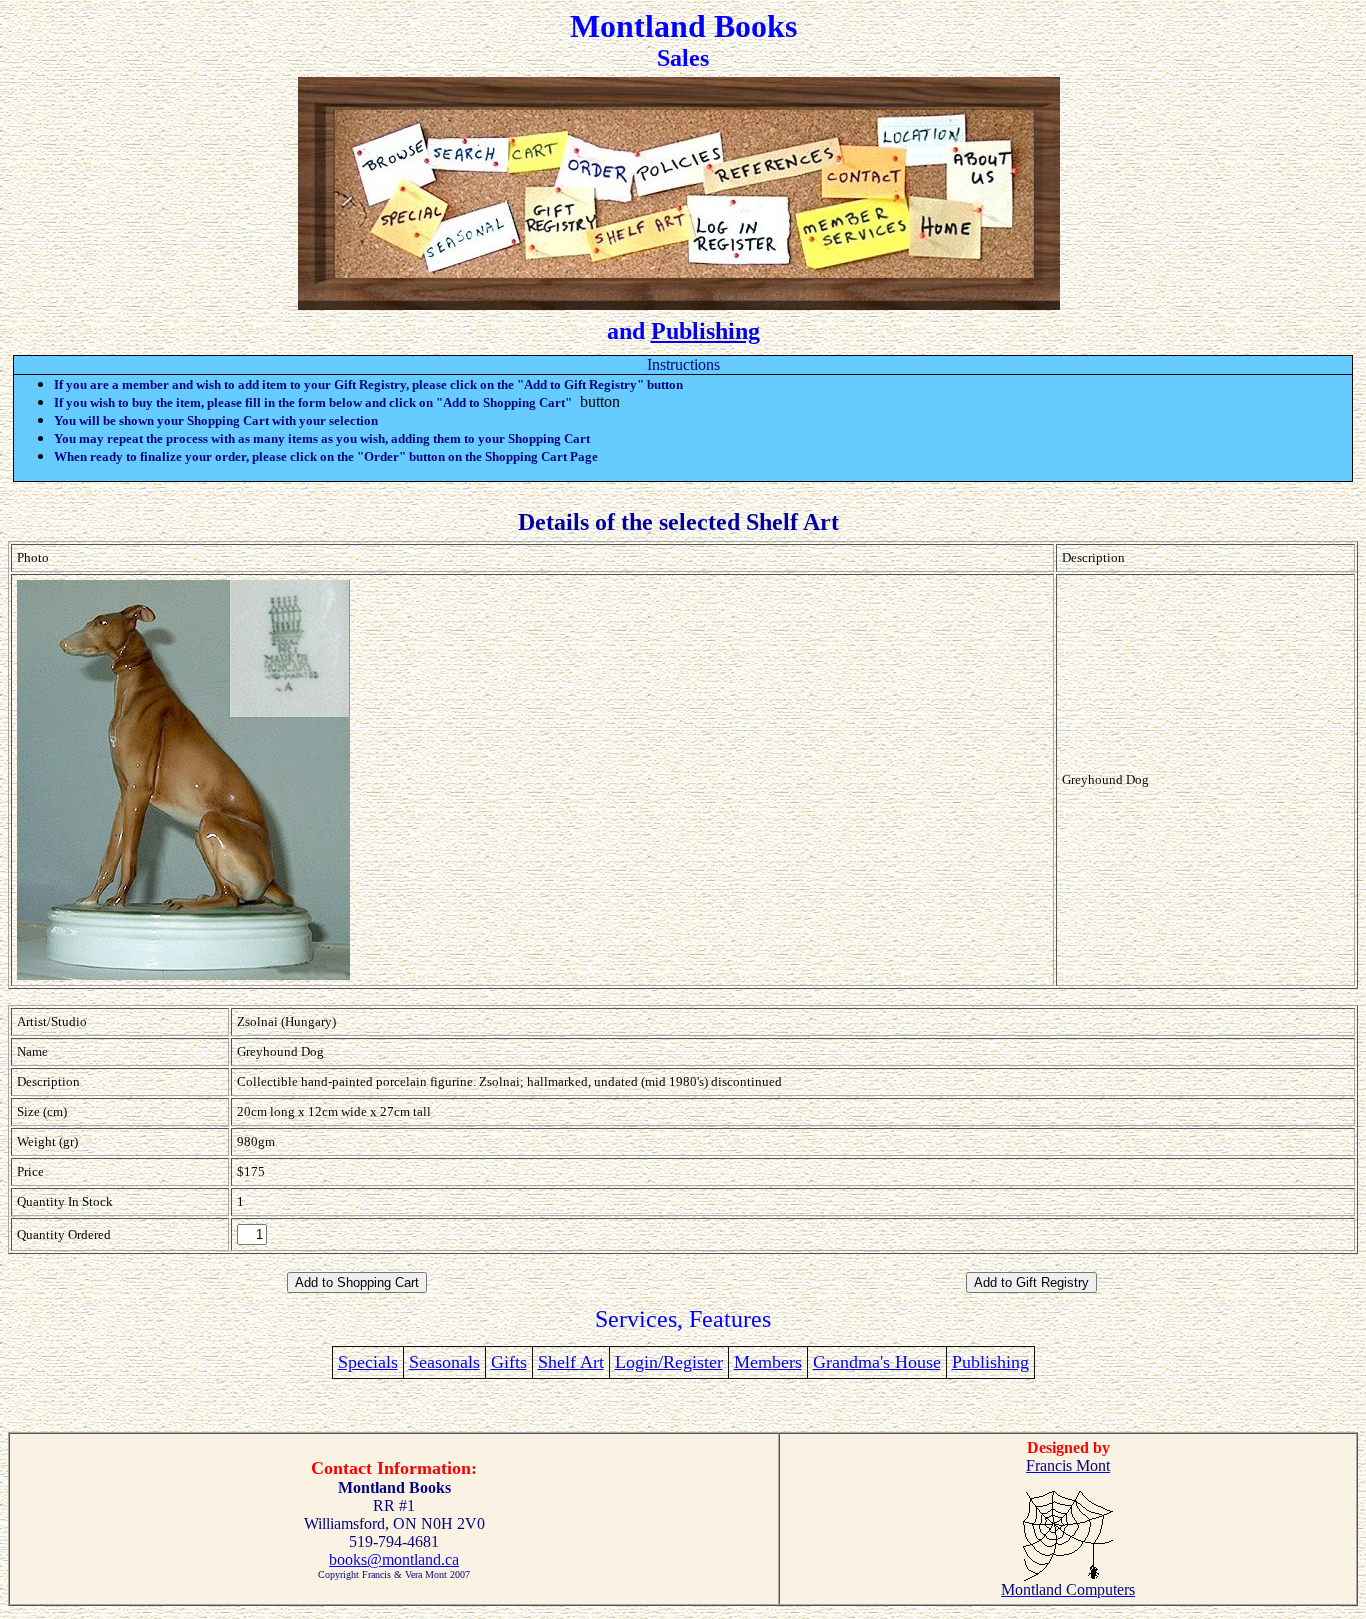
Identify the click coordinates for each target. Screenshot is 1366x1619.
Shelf (559, 1362)
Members (768, 1362)
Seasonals (444, 1362)
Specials (368, 1362)
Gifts (509, 1362)
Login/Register (669, 1362)
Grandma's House (877, 1362)
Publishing (705, 331)
